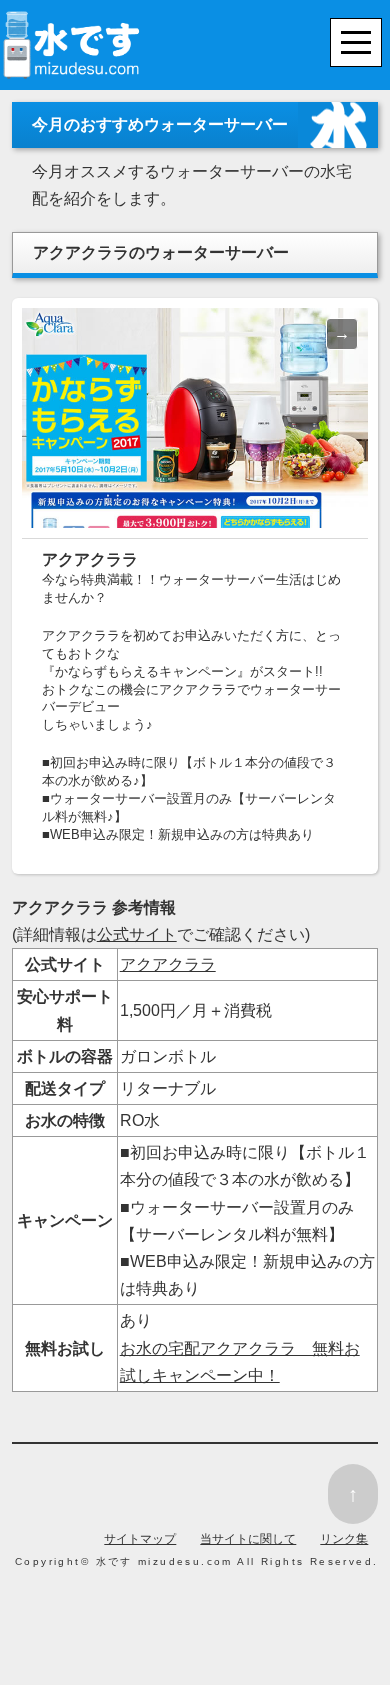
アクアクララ (168, 964)
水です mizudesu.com (164, 1561)
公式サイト (137, 934)
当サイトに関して (248, 1539)
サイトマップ (140, 1539)
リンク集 (344, 1539)
